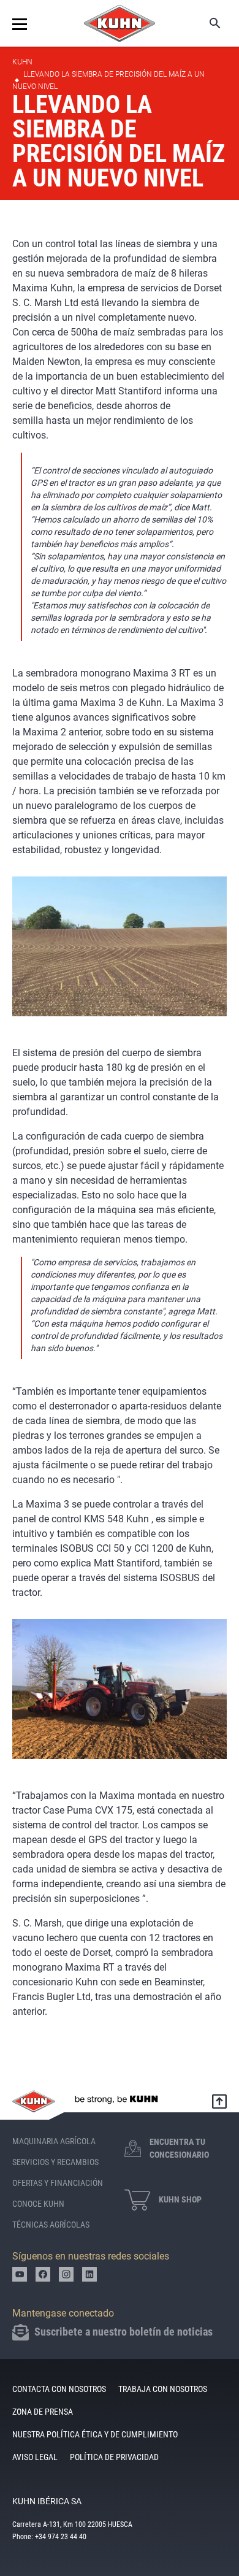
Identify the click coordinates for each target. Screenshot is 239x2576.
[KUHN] (120, 23)
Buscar (207, 23)
